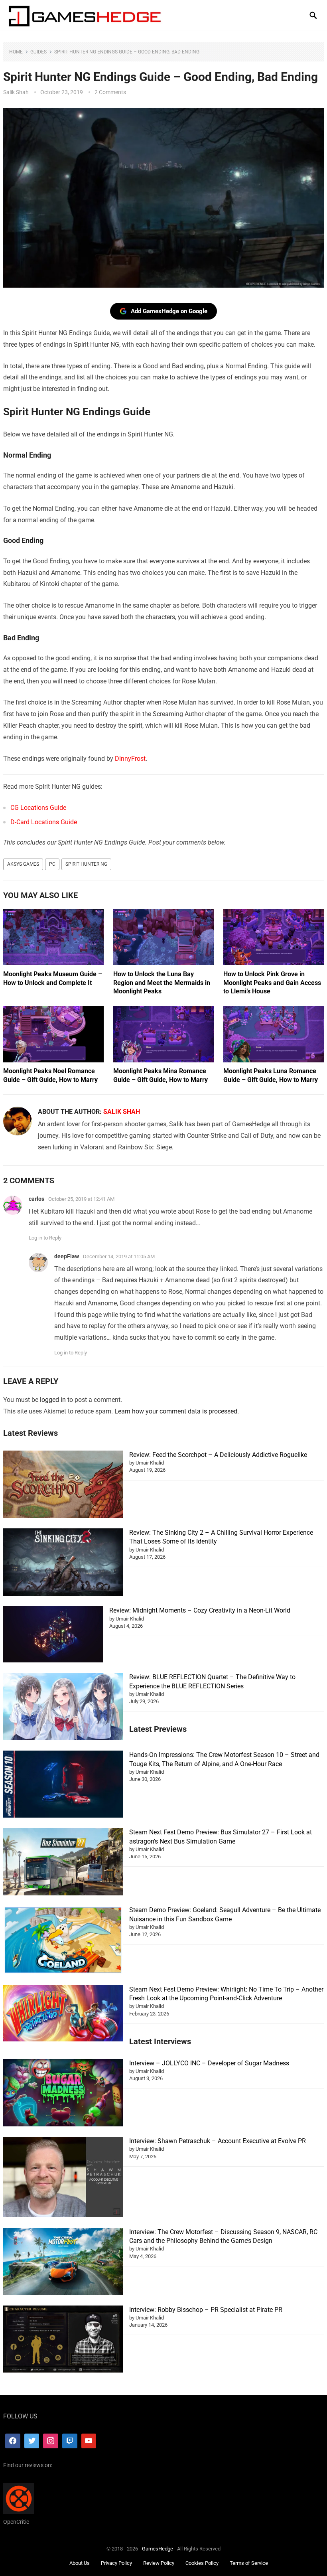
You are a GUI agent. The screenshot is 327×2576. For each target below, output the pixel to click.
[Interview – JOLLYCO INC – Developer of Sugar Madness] (63, 2094)
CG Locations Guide (38, 808)
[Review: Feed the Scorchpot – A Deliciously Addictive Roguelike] (63, 1485)
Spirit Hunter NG (86, 864)
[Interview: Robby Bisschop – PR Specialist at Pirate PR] (63, 2340)
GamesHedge (158, 2549)
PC (52, 864)
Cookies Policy (202, 2563)
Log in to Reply (45, 1238)
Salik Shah (16, 92)
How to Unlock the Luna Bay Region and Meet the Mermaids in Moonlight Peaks (162, 983)
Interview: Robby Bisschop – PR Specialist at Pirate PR (206, 2310)
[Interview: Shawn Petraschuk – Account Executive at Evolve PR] (63, 2178)
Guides (38, 52)
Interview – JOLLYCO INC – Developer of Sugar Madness (209, 2063)
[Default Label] (70, 2441)
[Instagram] (51, 2441)
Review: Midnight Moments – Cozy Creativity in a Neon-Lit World (200, 1610)
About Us (80, 2563)
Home (16, 52)
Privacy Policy (116, 2563)
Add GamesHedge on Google (169, 311)
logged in (53, 1400)
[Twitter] (32, 2441)
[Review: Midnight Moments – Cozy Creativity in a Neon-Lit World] (53, 1635)
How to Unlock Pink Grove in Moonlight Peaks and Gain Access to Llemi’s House (272, 983)
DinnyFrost (130, 759)
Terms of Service (249, 2563)
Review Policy (159, 2563)
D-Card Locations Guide (44, 822)
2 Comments (110, 92)
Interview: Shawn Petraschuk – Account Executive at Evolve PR (218, 2141)
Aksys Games (23, 864)
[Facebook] (13, 2441)
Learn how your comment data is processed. (177, 1411)
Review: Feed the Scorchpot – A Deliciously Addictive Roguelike (218, 1455)
